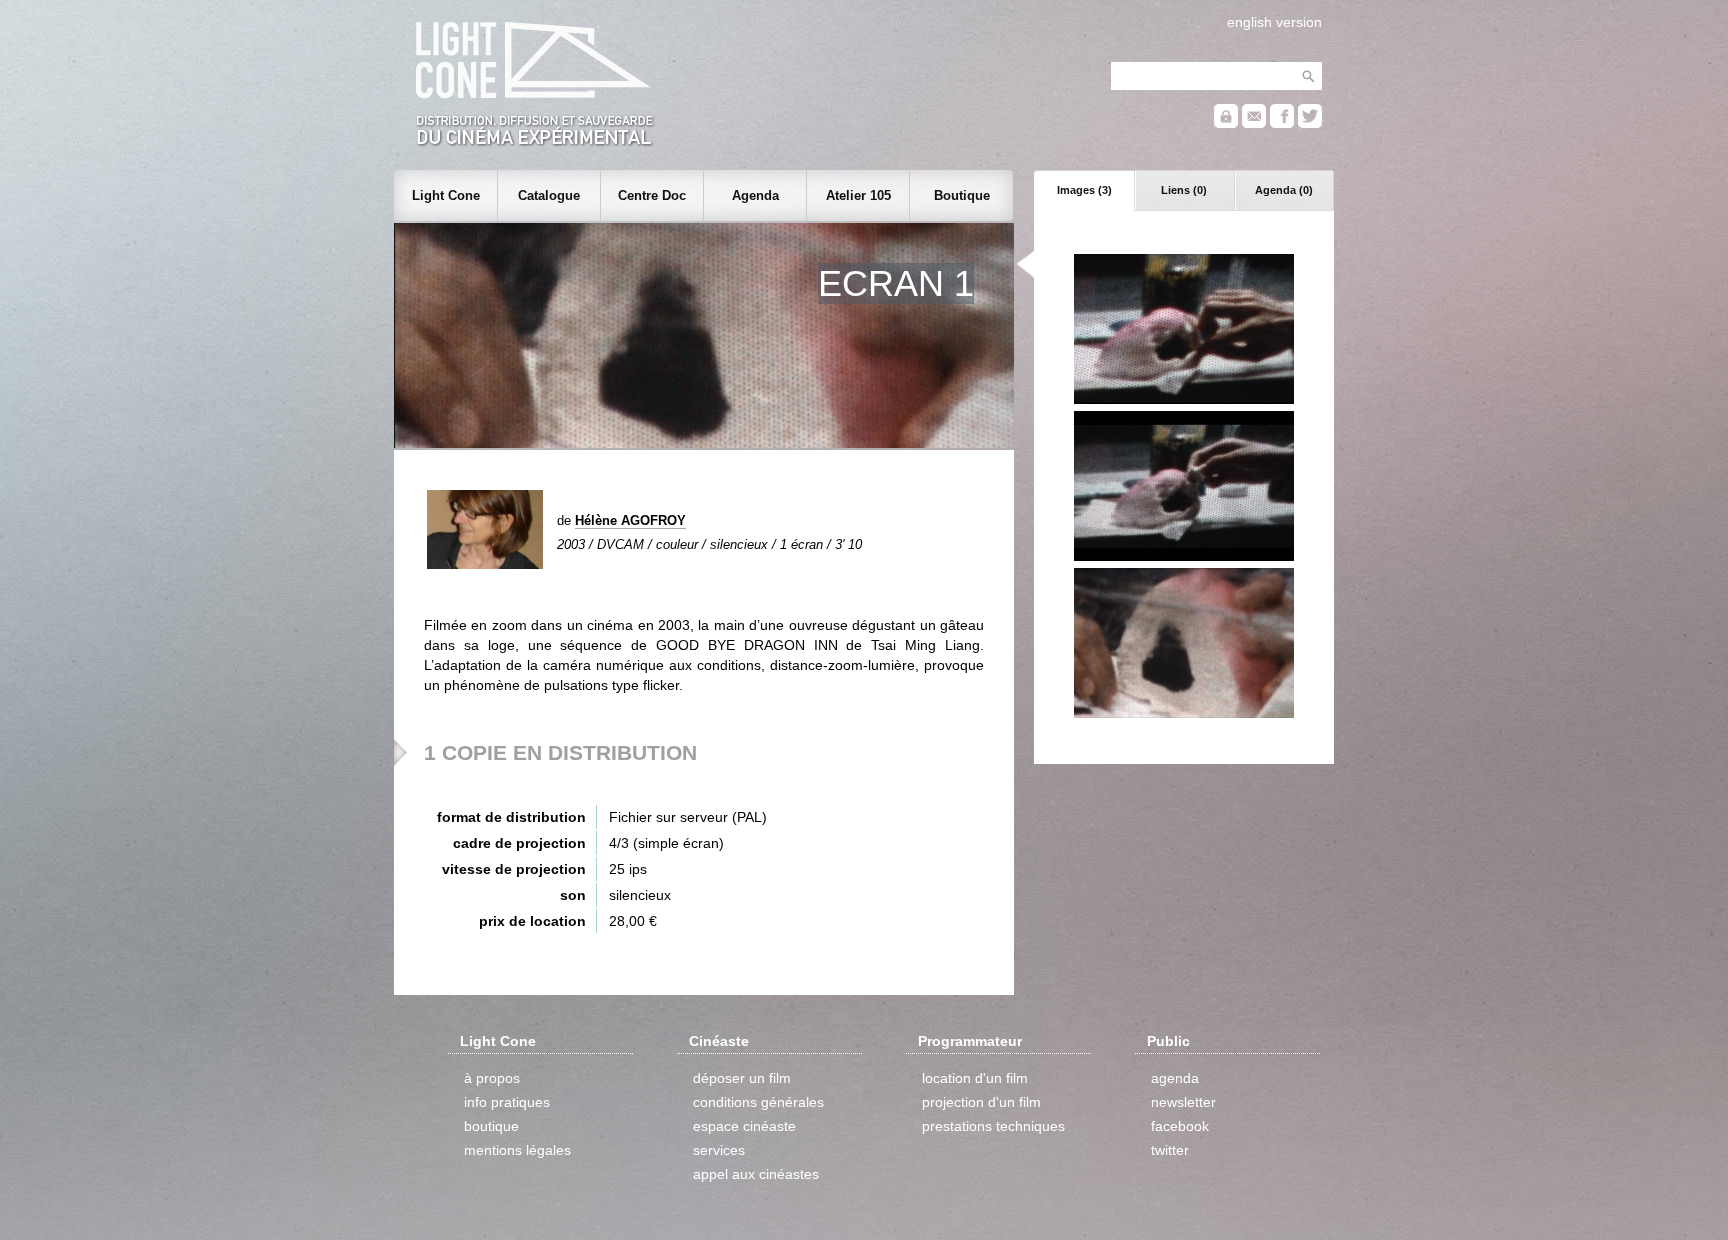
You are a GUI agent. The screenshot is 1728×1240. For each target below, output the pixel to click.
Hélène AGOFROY (630, 520)
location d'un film (975, 1078)
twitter (1170, 1150)
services (719, 1150)
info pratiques (507, 1102)
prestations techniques (993, 1126)
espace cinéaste (744, 1126)
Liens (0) (1184, 190)
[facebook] (1282, 123)
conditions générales (758, 1102)
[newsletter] (1254, 123)
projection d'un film (981, 1102)
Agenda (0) (1284, 190)
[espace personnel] (1226, 123)
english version (1274, 22)
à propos (492, 1078)
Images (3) (1084, 190)
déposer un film (742, 1078)
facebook (1180, 1126)
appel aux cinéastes (756, 1174)
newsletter (1183, 1102)
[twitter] (1310, 123)
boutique (491, 1126)
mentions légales (517, 1150)
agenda (1175, 1078)
